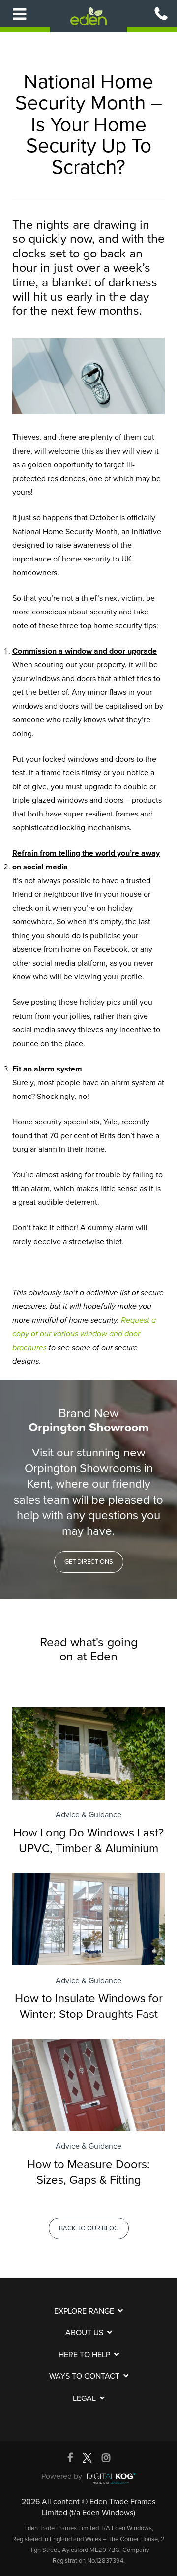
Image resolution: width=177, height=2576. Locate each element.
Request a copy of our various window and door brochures (84, 1334)
